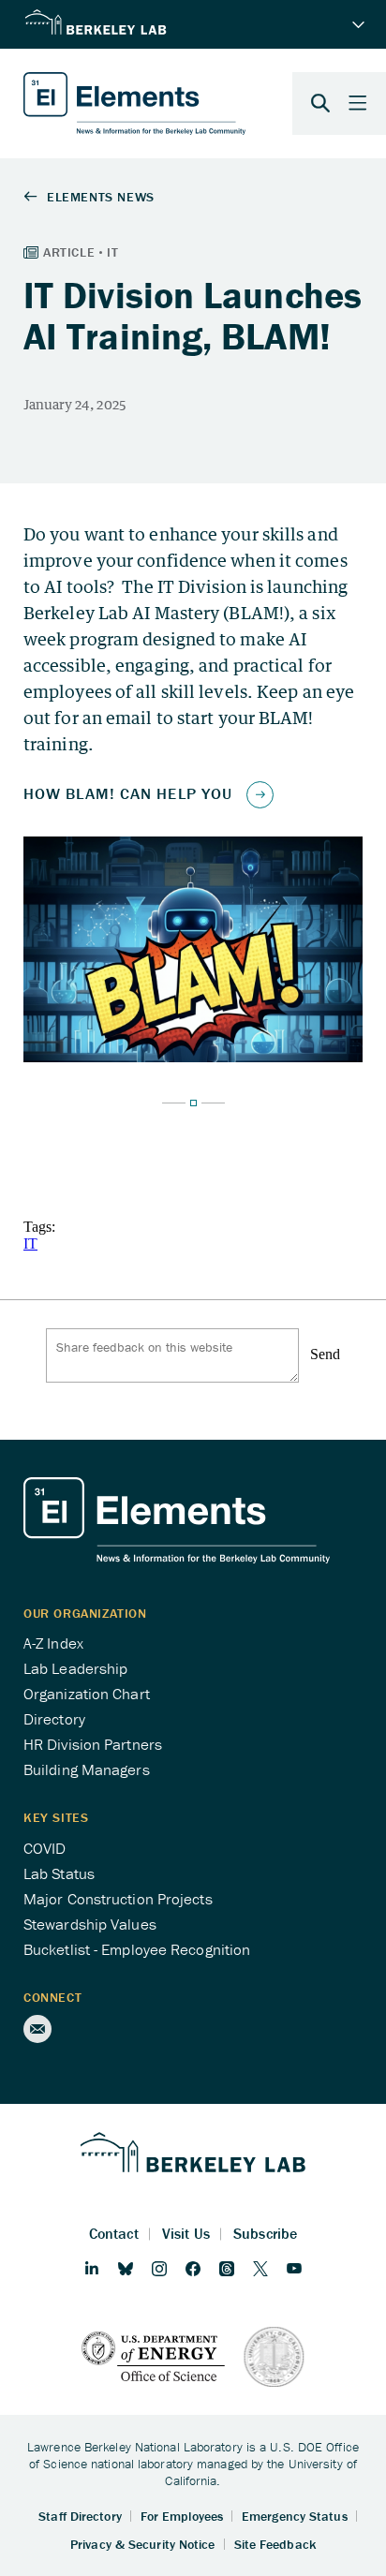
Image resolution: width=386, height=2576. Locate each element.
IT (30, 1244)
